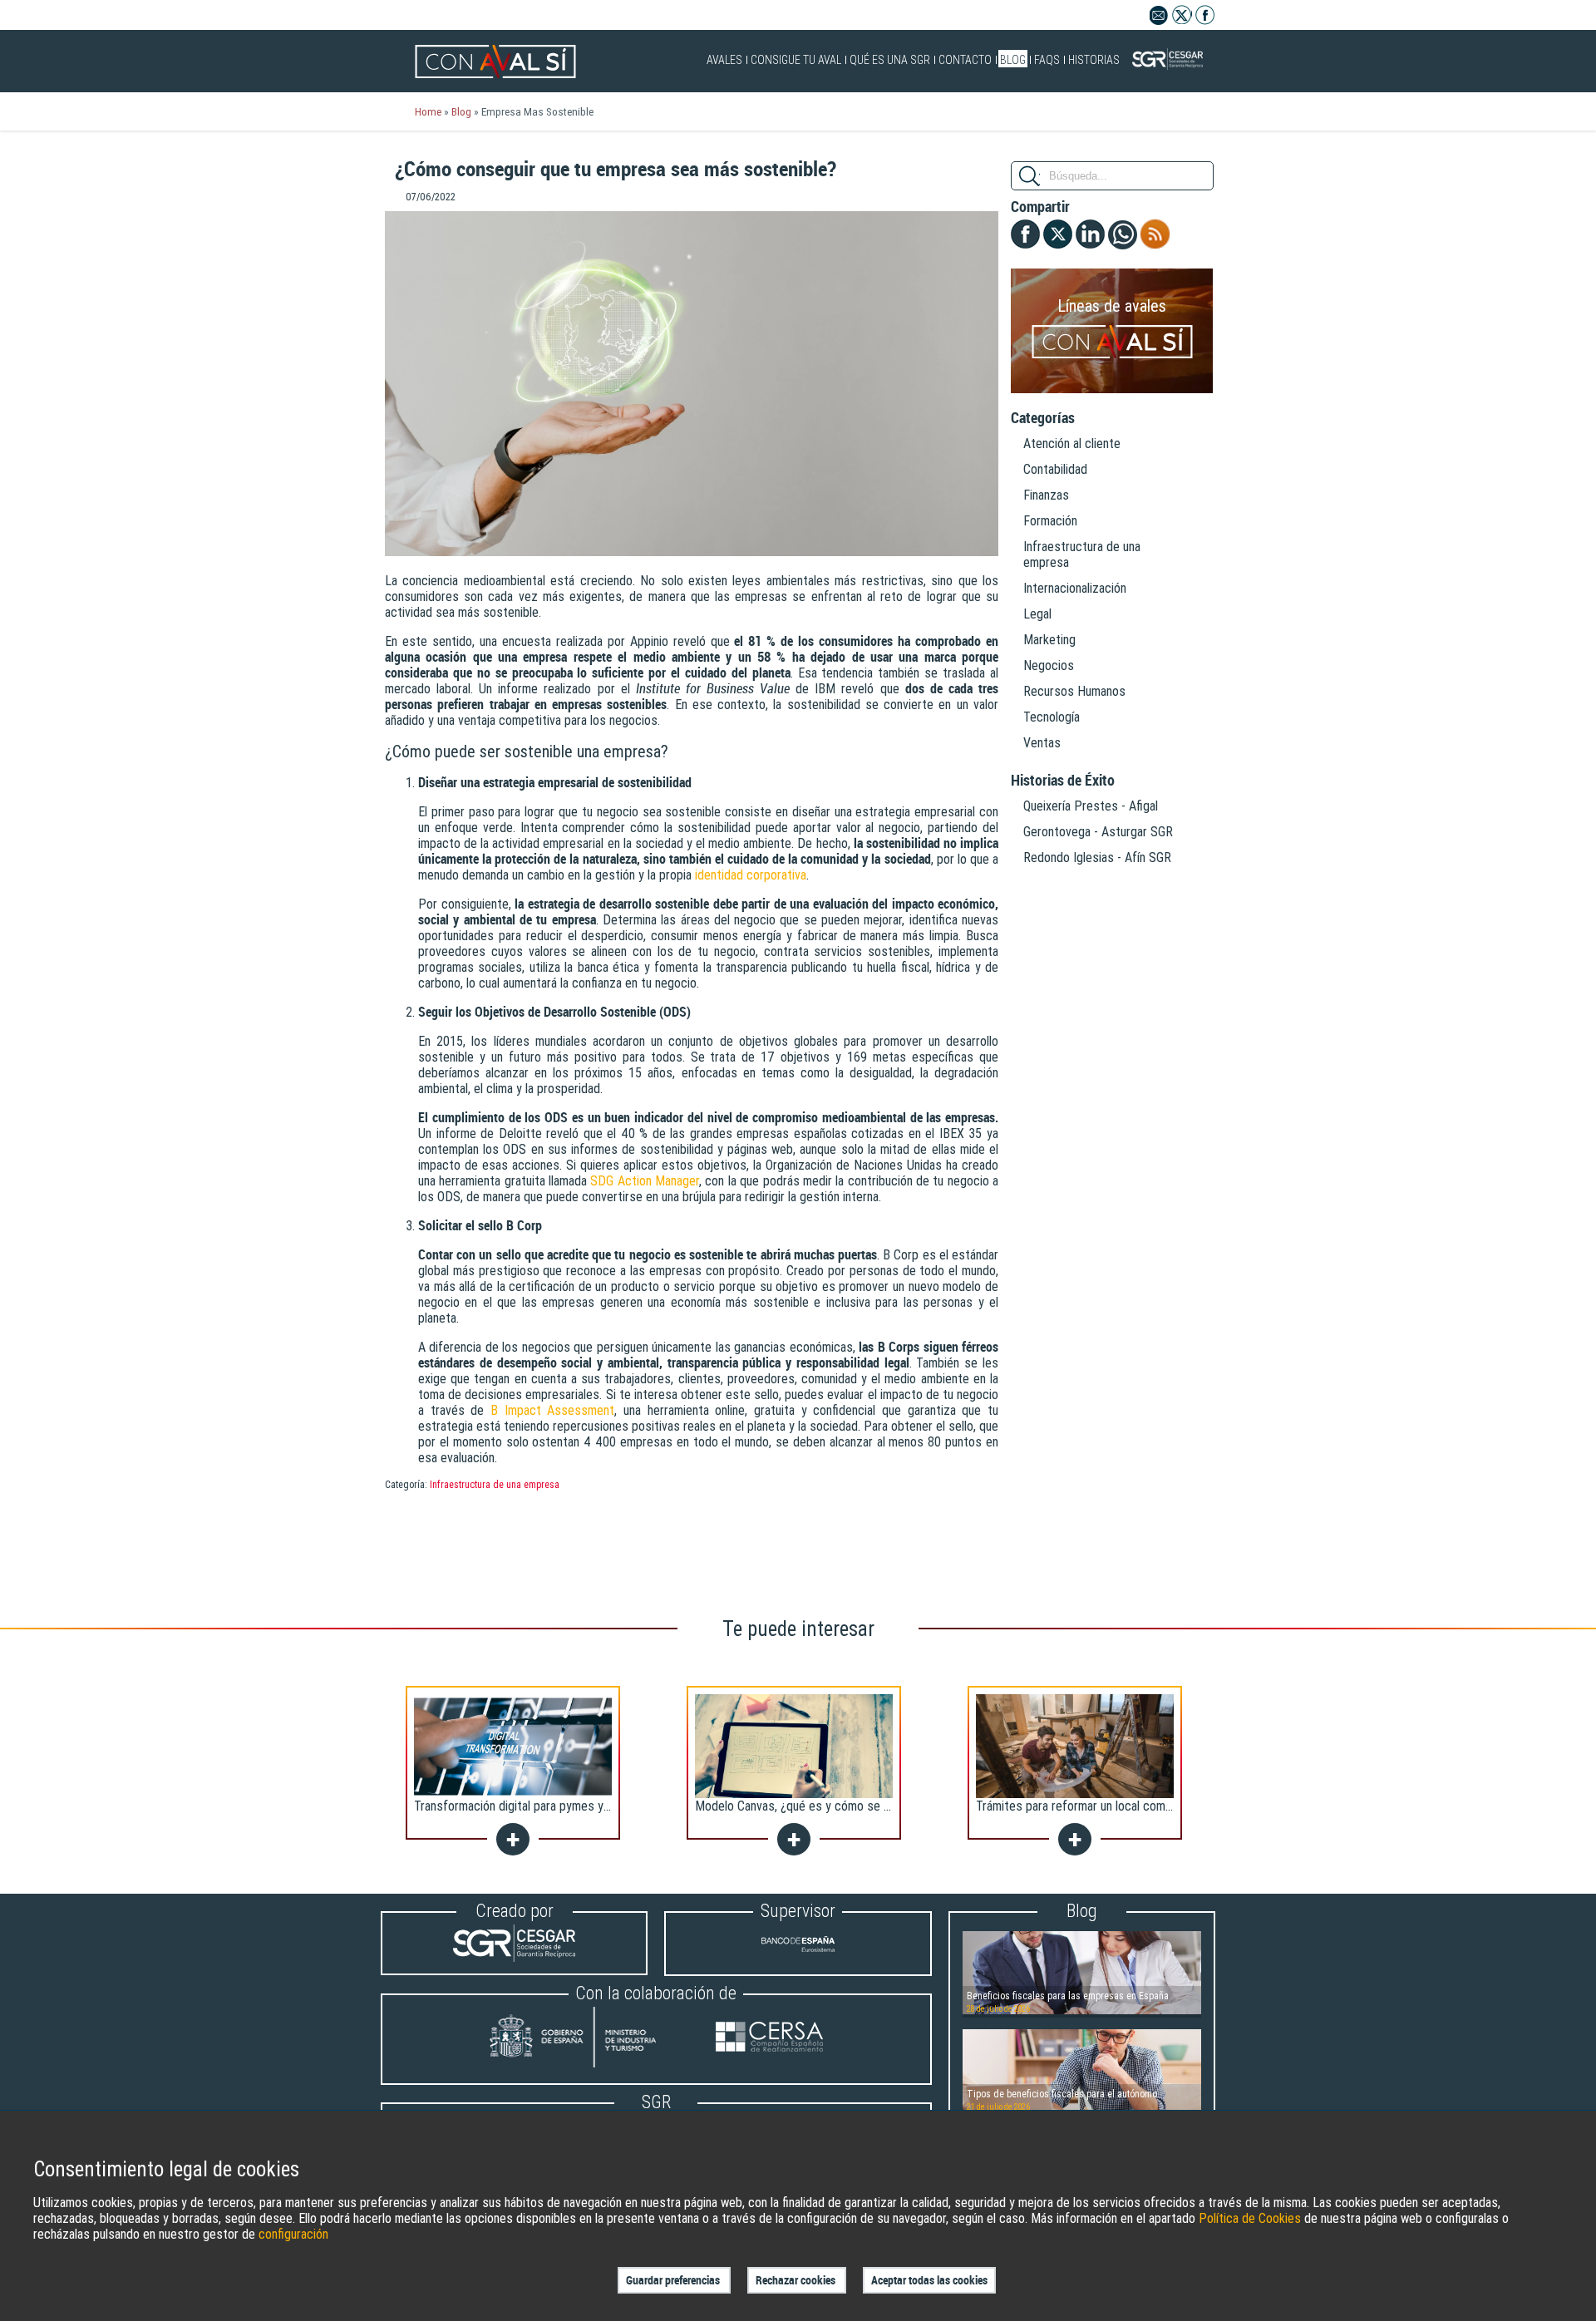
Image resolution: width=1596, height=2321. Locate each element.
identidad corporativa (751, 875)
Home (428, 111)
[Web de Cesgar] (514, 1957)
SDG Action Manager (645, 1181)
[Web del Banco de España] (798, 1958)
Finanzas (1046, 495)
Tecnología (1052, 717)
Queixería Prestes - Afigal (1091, 806)
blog (461, 111)
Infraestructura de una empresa (495, 1485)
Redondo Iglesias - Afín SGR (1097, 857)
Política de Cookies (1250, 2218)
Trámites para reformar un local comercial (1085, 1806)
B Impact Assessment (552, 1410)
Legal (1037, 614)
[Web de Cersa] (769, 2039)
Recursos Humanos (1074, 691)
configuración (293, 2234)
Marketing (1049, 640)
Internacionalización (1075, 588)
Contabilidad (1055, 469)
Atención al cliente (1072, 444)
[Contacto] (1159, 20)
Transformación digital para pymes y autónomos (539, 1806)
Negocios (1049, 665)
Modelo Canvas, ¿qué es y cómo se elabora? (811, 1806)
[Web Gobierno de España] (589, 2039)
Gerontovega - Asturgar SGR (1098, 832)
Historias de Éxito (1063, 781)
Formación (1050, 521)
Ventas (1042, 743)
